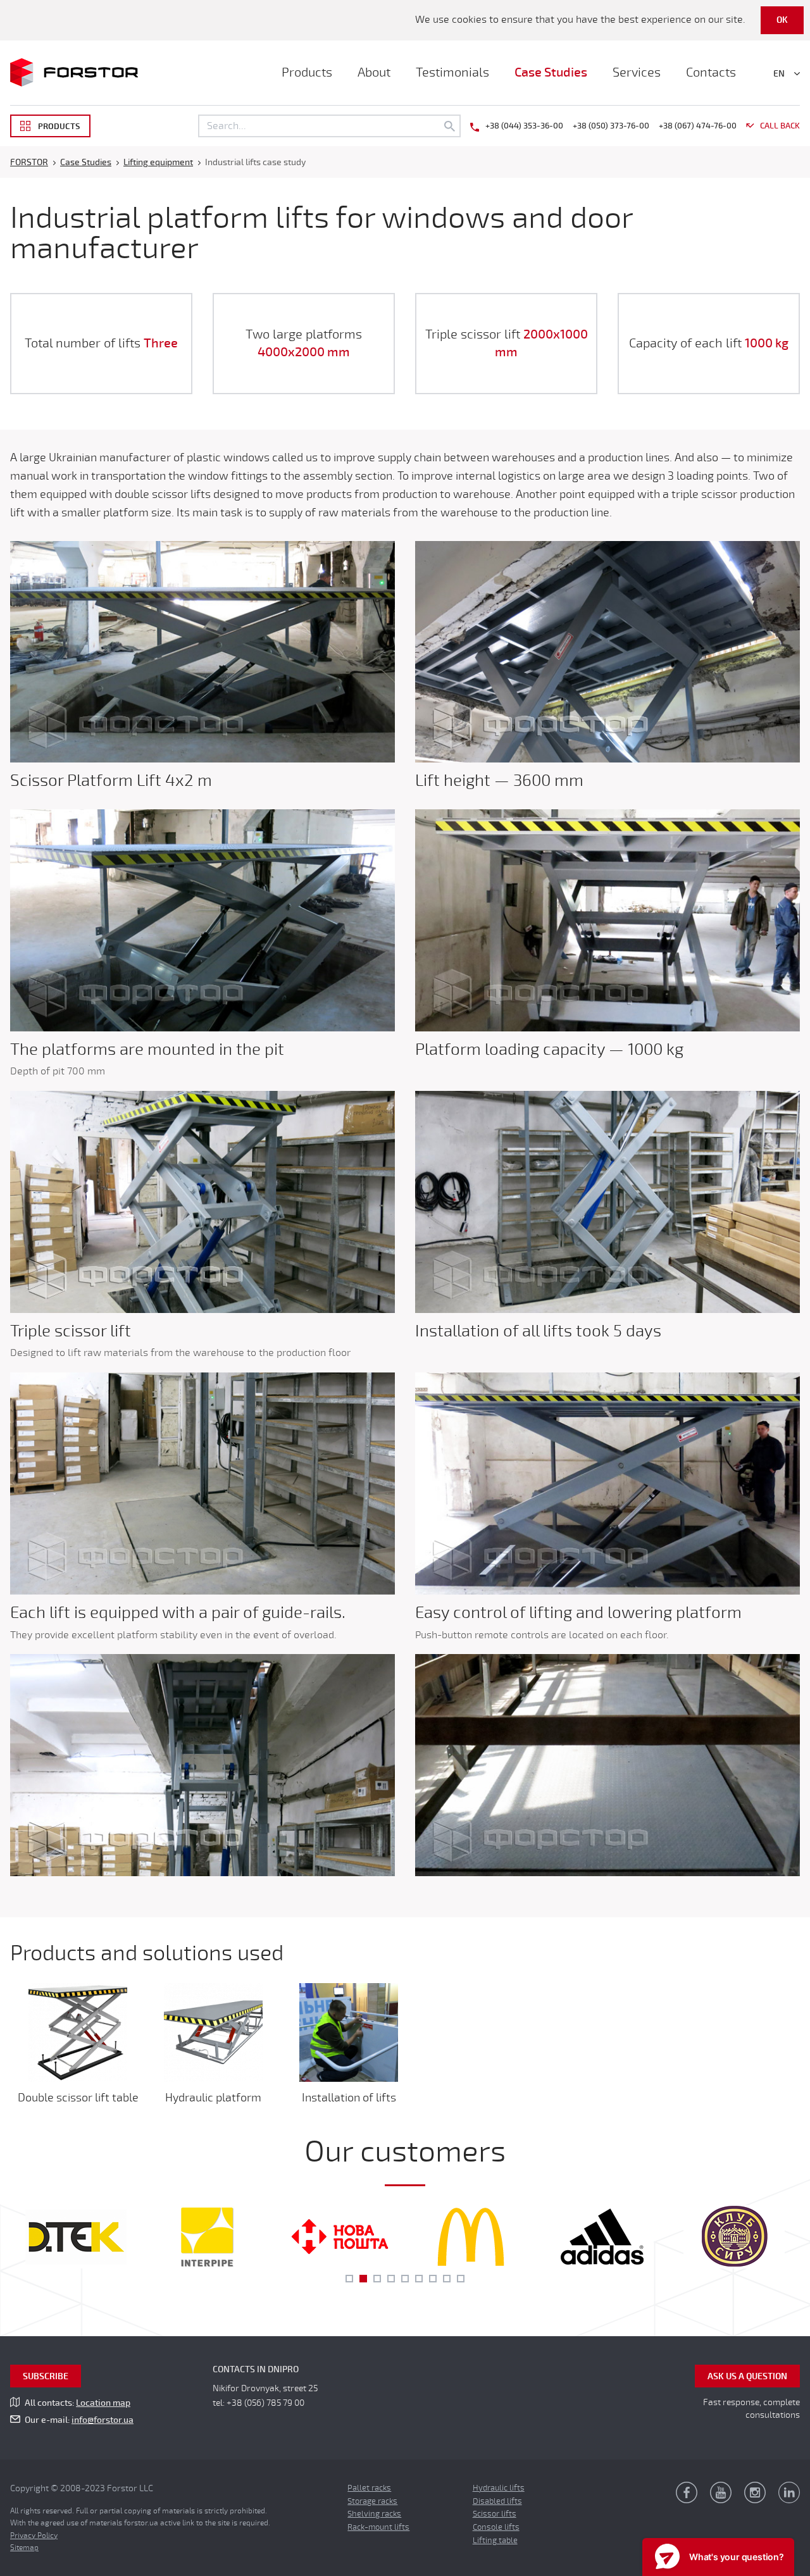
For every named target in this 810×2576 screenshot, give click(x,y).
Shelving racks (374, 2514)
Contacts (711, 72)
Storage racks (372, 2501)
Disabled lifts (497, 2501)
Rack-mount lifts (378, 2527)
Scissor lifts (495, 2514)
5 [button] (405, 2279)
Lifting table (495, 2541)
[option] (76, 2237)
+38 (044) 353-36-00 (524, 126)
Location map (103, 2403)
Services (637, 72)
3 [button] (377, 2279)
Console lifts (496, 2527)
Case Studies (551, 72)
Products (307, 72)
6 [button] (419, 2279)
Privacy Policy (34, 2536)
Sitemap (24, 2548)
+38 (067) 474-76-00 (698, 126)
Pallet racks (369, 2488)
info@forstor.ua (103, 2420)
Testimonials (452, 72)
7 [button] (433, 2279)
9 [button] (461, 2279)
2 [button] (363, 2279)
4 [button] (391, 2279)
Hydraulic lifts (499, 2488)
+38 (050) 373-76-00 (611, 126)
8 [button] (447, 2279)
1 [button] (349, 2279)
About (374, 72)
